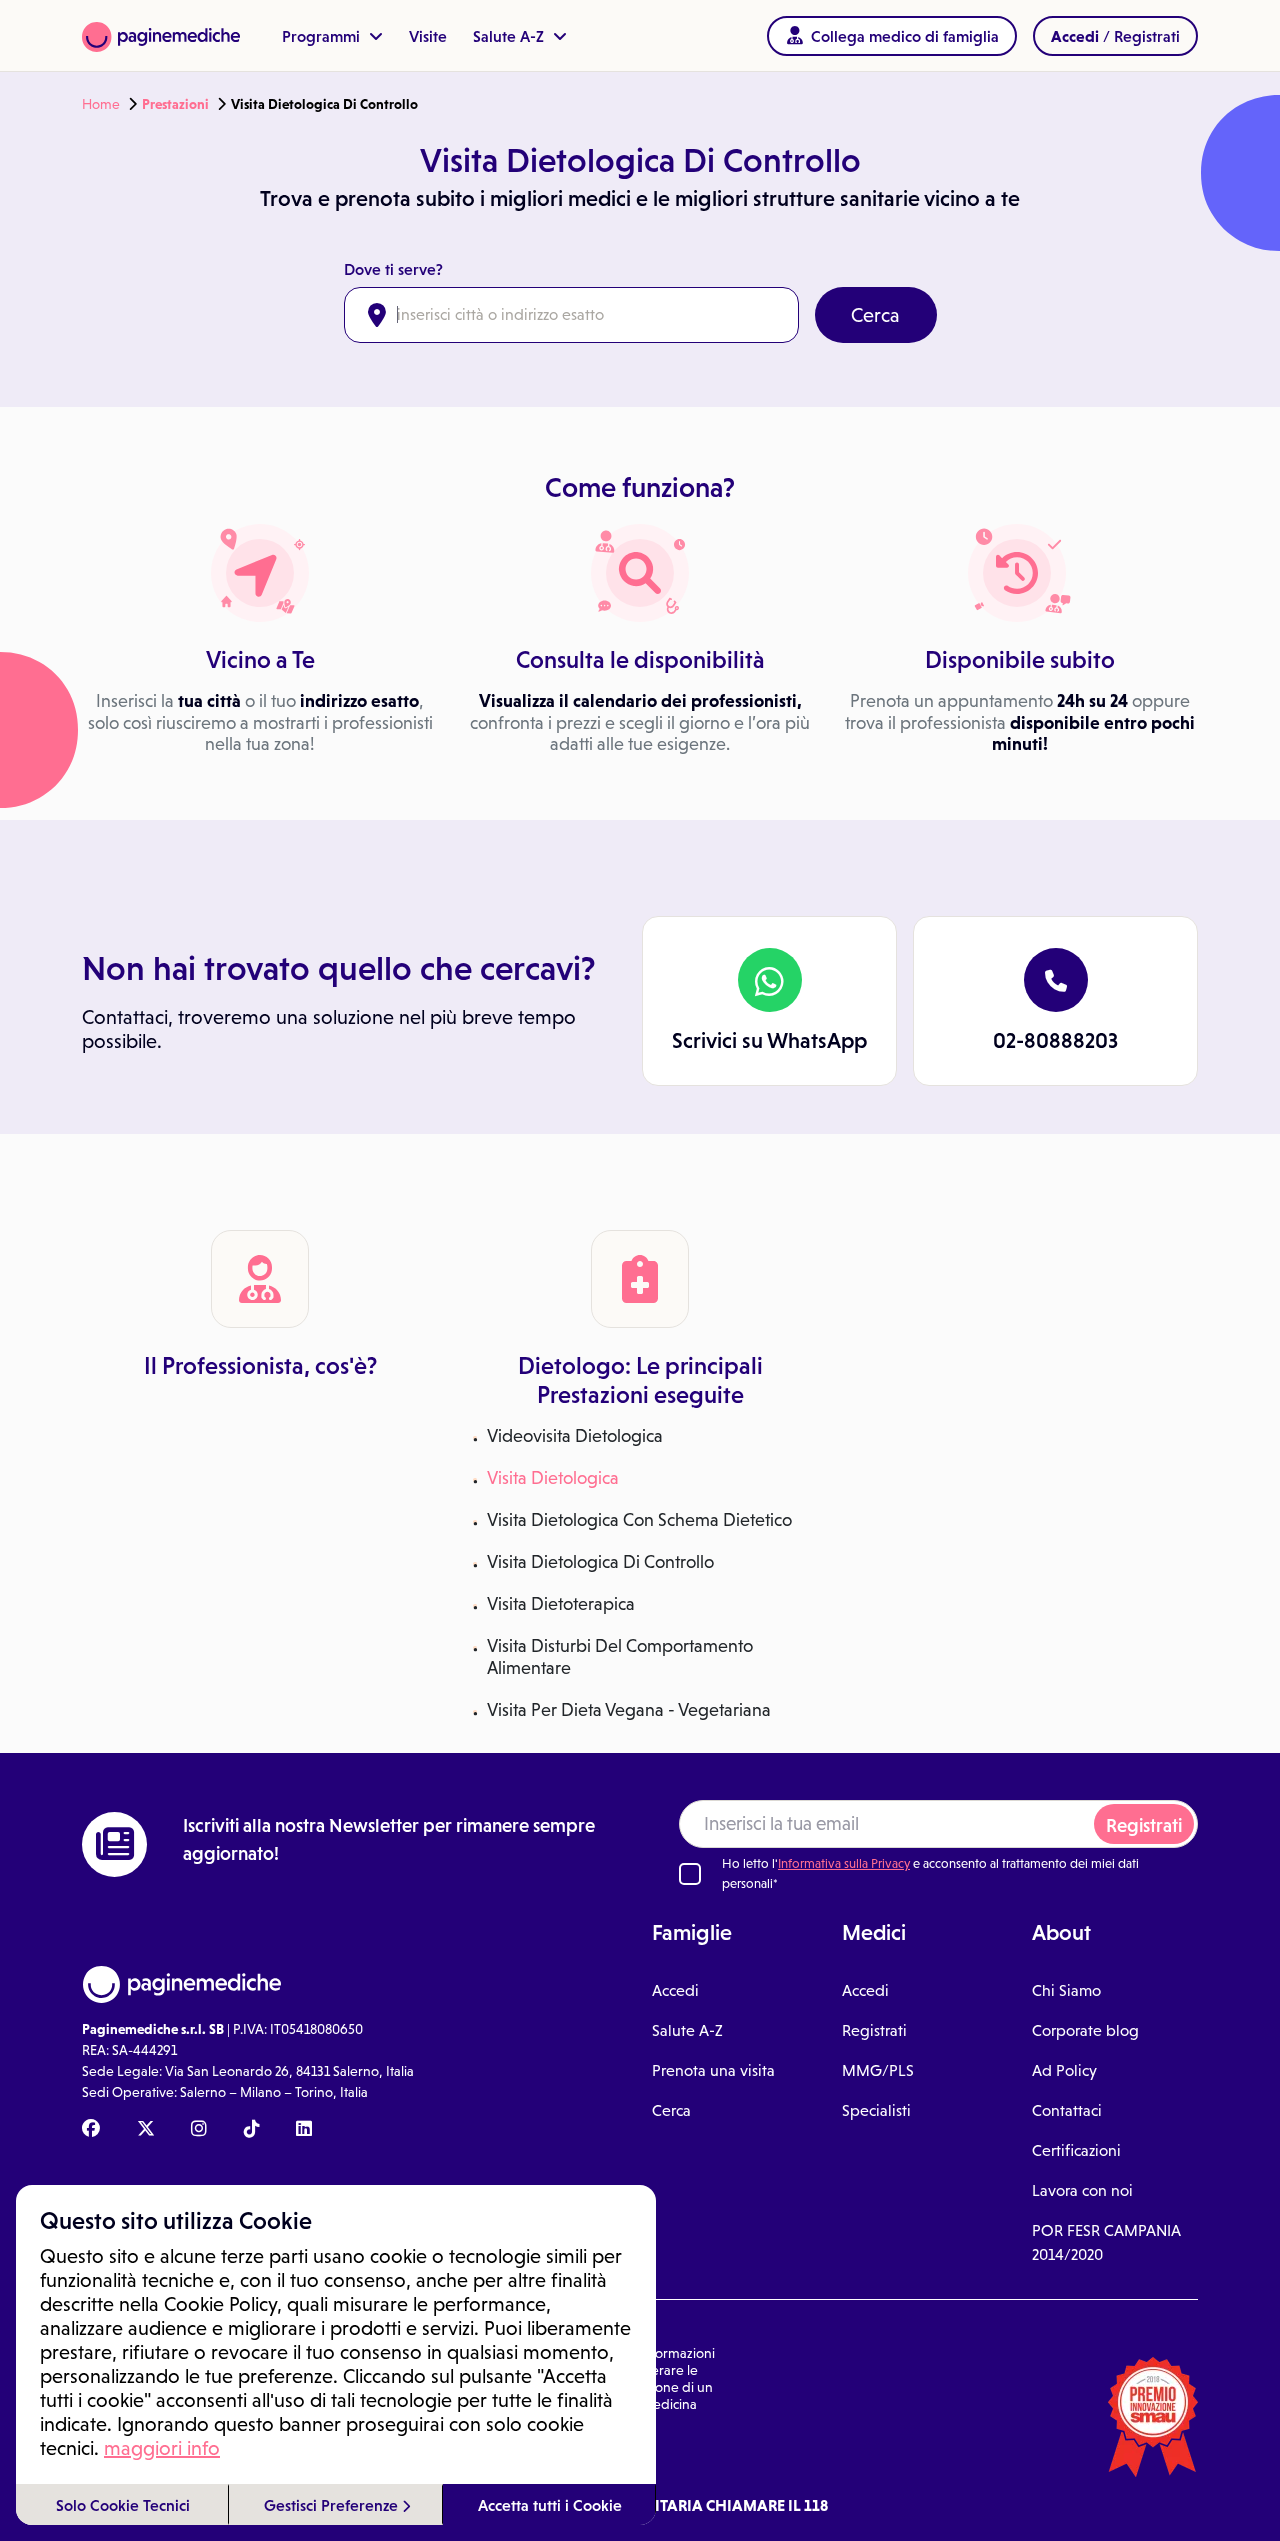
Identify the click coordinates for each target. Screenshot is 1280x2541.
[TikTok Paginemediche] (252, 2130)
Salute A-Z (510, 36)
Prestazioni (175, 104)
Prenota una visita (713, 2070)
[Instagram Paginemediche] (199, 2130)
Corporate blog (1085, 2030)
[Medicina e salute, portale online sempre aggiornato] (161, 35)
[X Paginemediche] (146, 2130)
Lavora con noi (1082, 2190)
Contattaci (1067, 2110)
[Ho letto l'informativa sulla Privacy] (690, 1874)
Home (101, 104)
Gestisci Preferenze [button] (333, 2505)
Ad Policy (1064, 2070)
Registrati (1144, 1825)
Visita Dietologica (553, 1478)
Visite (428, 36)
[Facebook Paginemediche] (91, 2130)
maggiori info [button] (162, 2448)
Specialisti (876, 2110)
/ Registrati (1115, 36)
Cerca (875, 315)
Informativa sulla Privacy (844, 1863)
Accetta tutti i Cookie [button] (550, 2505)
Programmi (323, 36)
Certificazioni (1076, 2150)
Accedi (675, 1990)
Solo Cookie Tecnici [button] (123, 2505)
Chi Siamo (1066, 1990)
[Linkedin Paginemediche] (304, 2130)
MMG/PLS (878, 2070)
